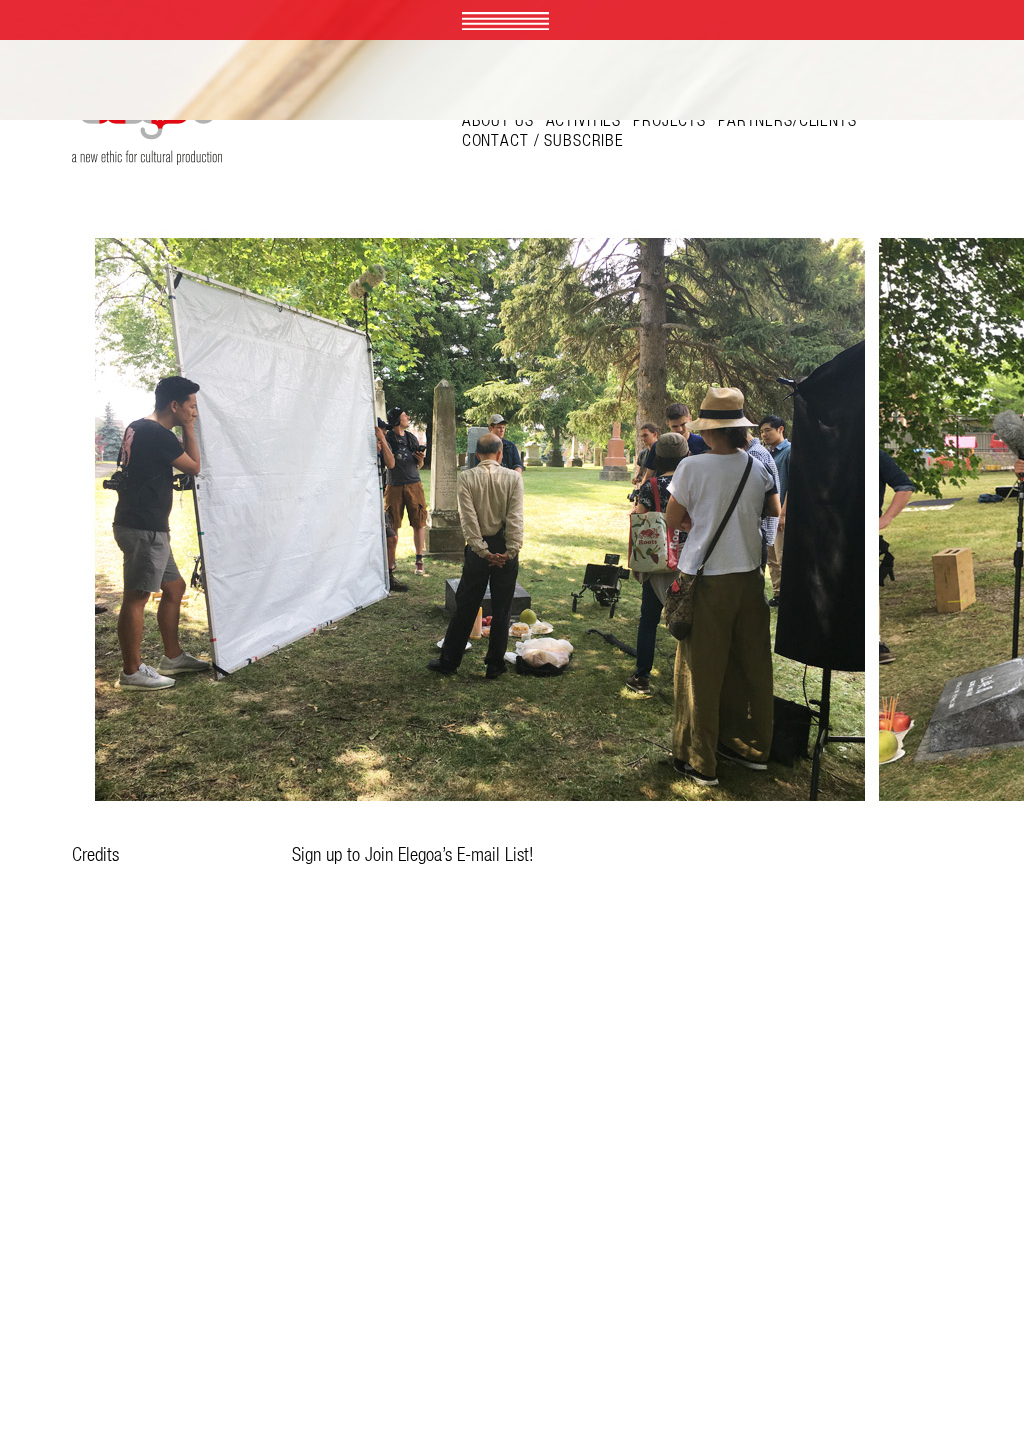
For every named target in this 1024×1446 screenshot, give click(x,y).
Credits (95, 854)
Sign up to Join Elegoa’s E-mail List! (413, 854)
